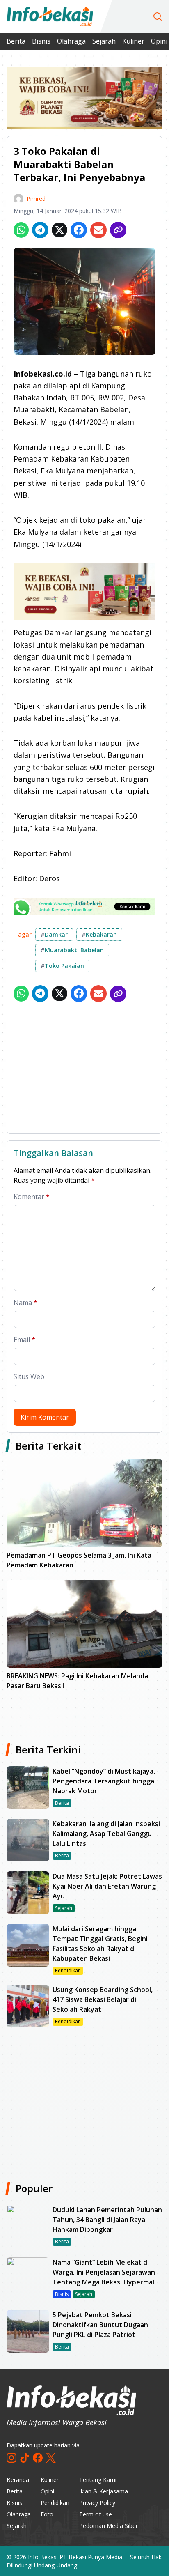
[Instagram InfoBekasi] (11, 2458)
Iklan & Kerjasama (104, 2491)
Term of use (96, 2514)
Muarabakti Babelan (72, 950)
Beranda (18, 2480)
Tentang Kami (98, 2480)
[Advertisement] (84, 1069)
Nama (25, 1303)
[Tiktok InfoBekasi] (25, 2458)
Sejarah (104, 41)
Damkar (54, 934)
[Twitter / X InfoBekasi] (51, 2458)
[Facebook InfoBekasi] (38, 2458)
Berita (16, 41)
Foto (47, 2514)
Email (24, 1340)
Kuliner (133, 41)
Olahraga (71, 41)
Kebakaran (99, 934)
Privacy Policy (97, 2503)
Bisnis (41, 41)
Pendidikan (55, 2503)
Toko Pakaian (62, 966)
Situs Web (29, 1376)
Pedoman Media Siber (108, 2526)
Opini (47, 2491)
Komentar (32, 1197)
